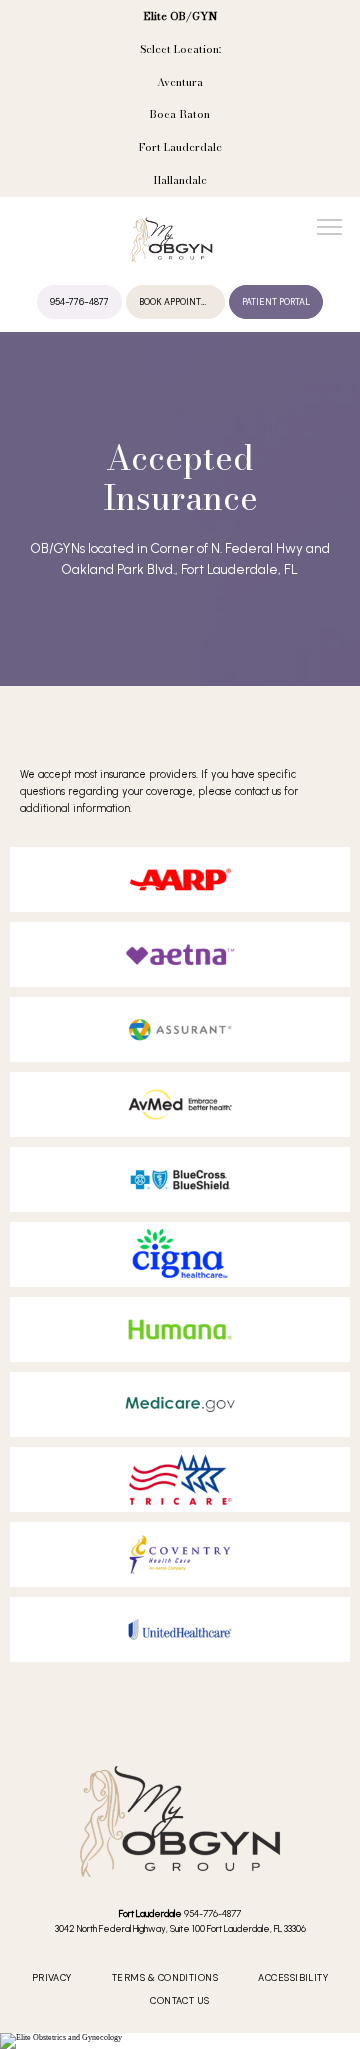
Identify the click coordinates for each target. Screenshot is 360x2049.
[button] (330, 229)
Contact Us (180, 2001)
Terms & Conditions (165, 1978)
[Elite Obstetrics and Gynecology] (180, 2041)
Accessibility (293, 1978)
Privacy (52, 1978)
